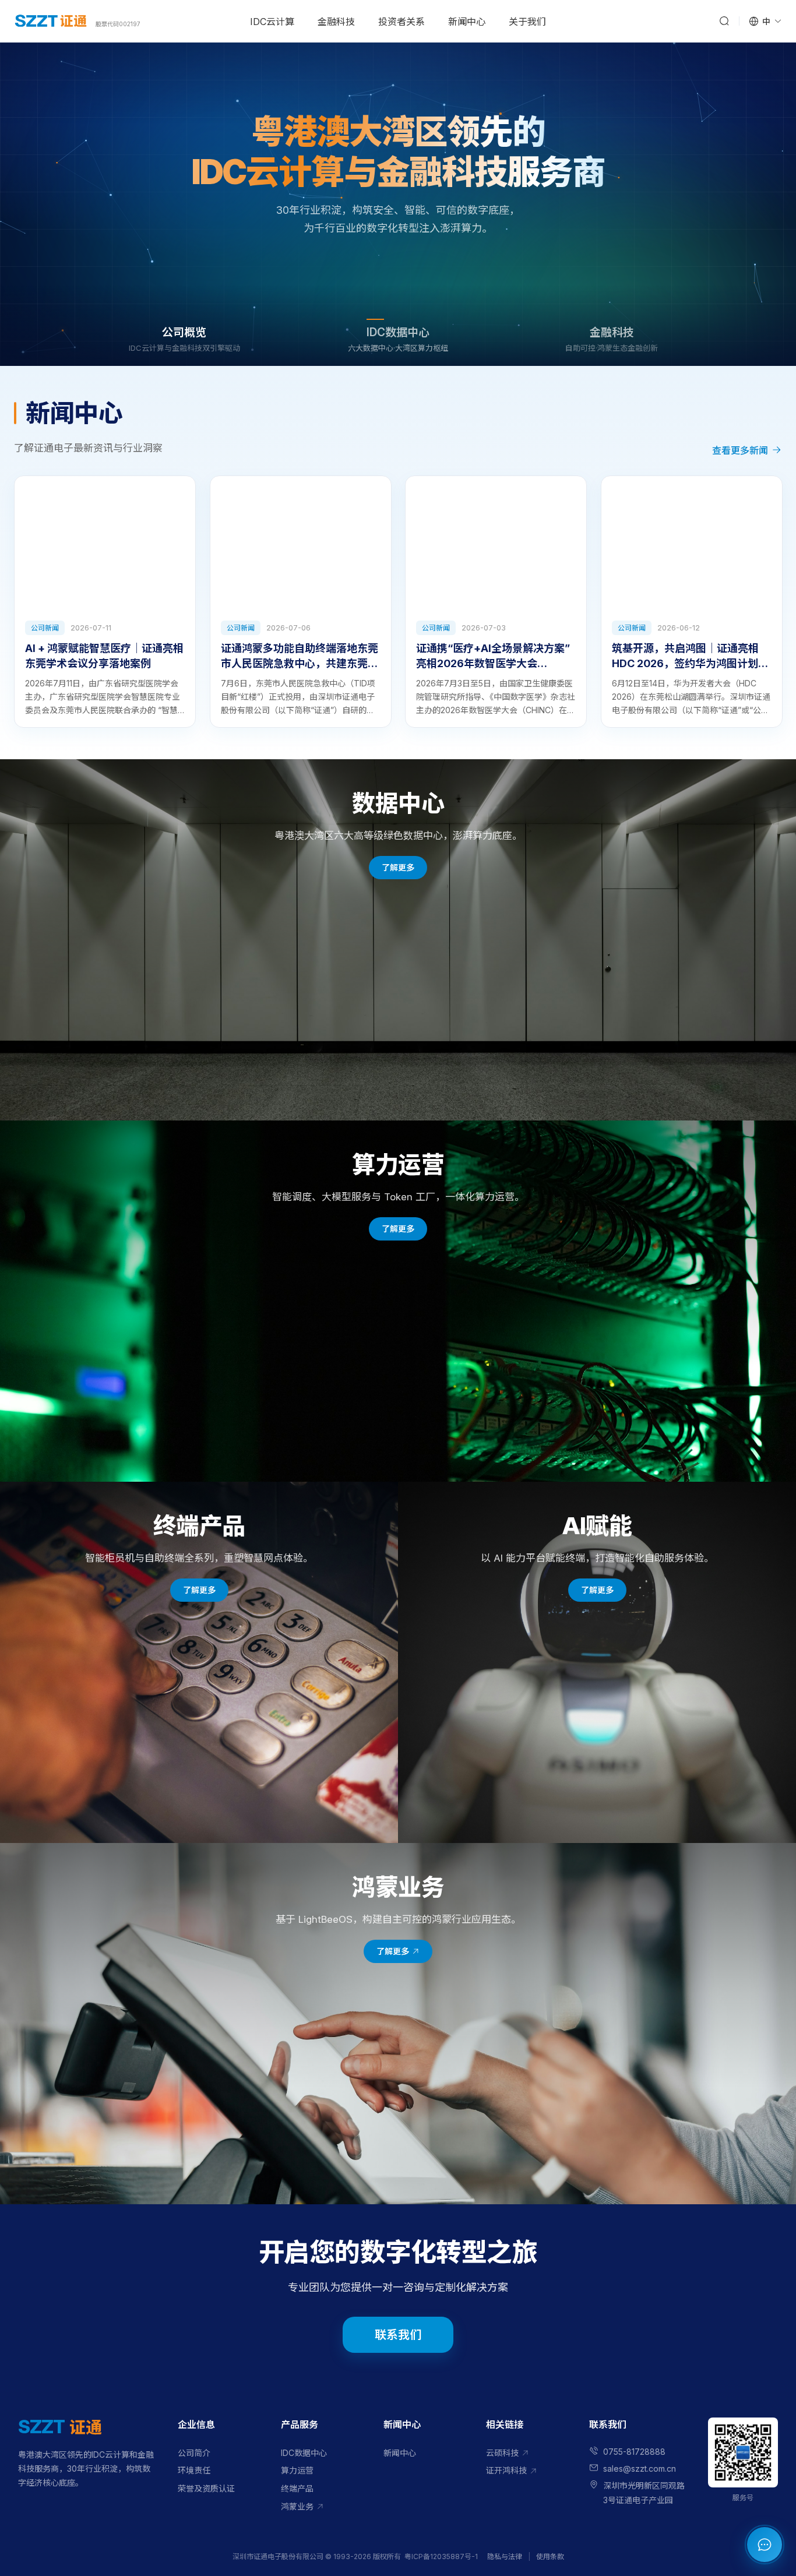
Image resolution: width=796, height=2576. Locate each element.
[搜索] (724, 21)
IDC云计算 (272, 22)
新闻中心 (467, 22)
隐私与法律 (505, 2556)
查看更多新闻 (740, 450)
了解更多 (398, 246)
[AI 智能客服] (765, 2545)
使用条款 (550, 2556)
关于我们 (527, 22)
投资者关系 (401, 22)
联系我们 (398, 2335)
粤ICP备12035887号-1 (441, 2556)
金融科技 (336, 22)
